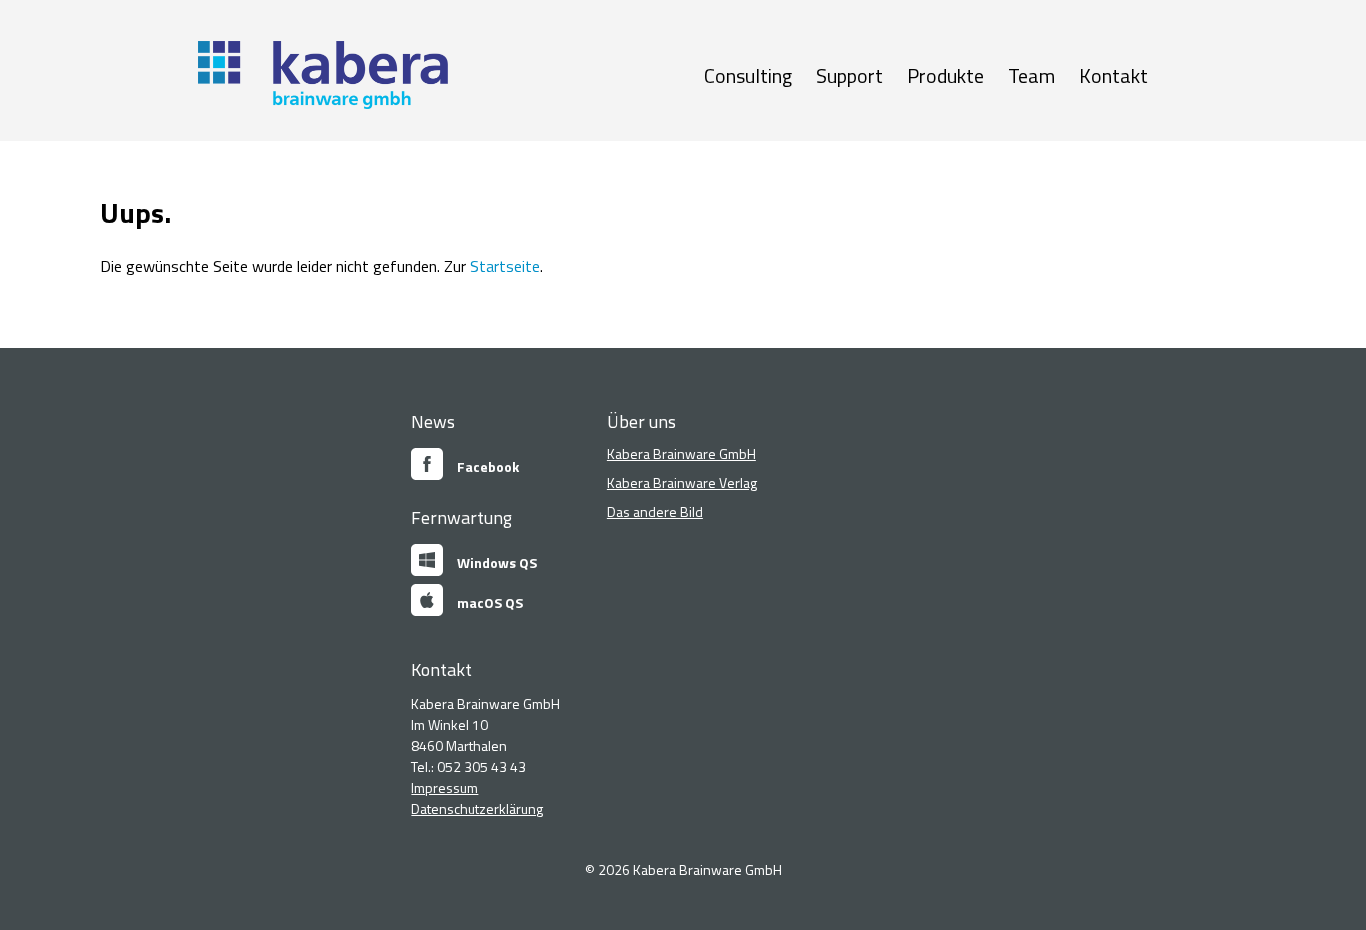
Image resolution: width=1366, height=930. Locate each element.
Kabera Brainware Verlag (682, 482)
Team (1031, 75)
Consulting (748, 75)
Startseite (505, 266)
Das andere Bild (655, 511)
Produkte (945, 75)
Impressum (444, 787)
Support (849, 75)
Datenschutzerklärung (477, 808)
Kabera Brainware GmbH (681, 453)
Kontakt (1113, 75)
